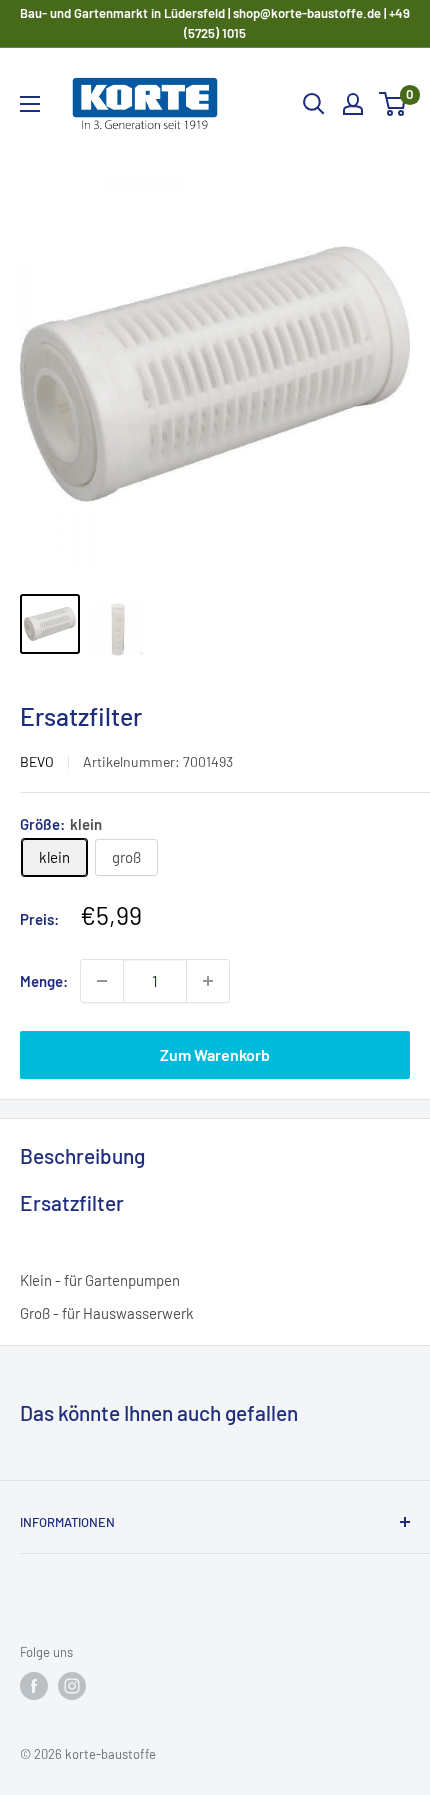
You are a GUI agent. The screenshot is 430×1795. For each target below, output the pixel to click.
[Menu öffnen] (30, 104)
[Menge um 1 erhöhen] (208, 981)
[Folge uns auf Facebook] (34, 1686)
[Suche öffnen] (314, 104)
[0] (393, 104)
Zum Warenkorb (215, 1054)
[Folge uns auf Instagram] (72, 1686)
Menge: (44, 981)
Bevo (37, 761)
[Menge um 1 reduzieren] (102, 981)
